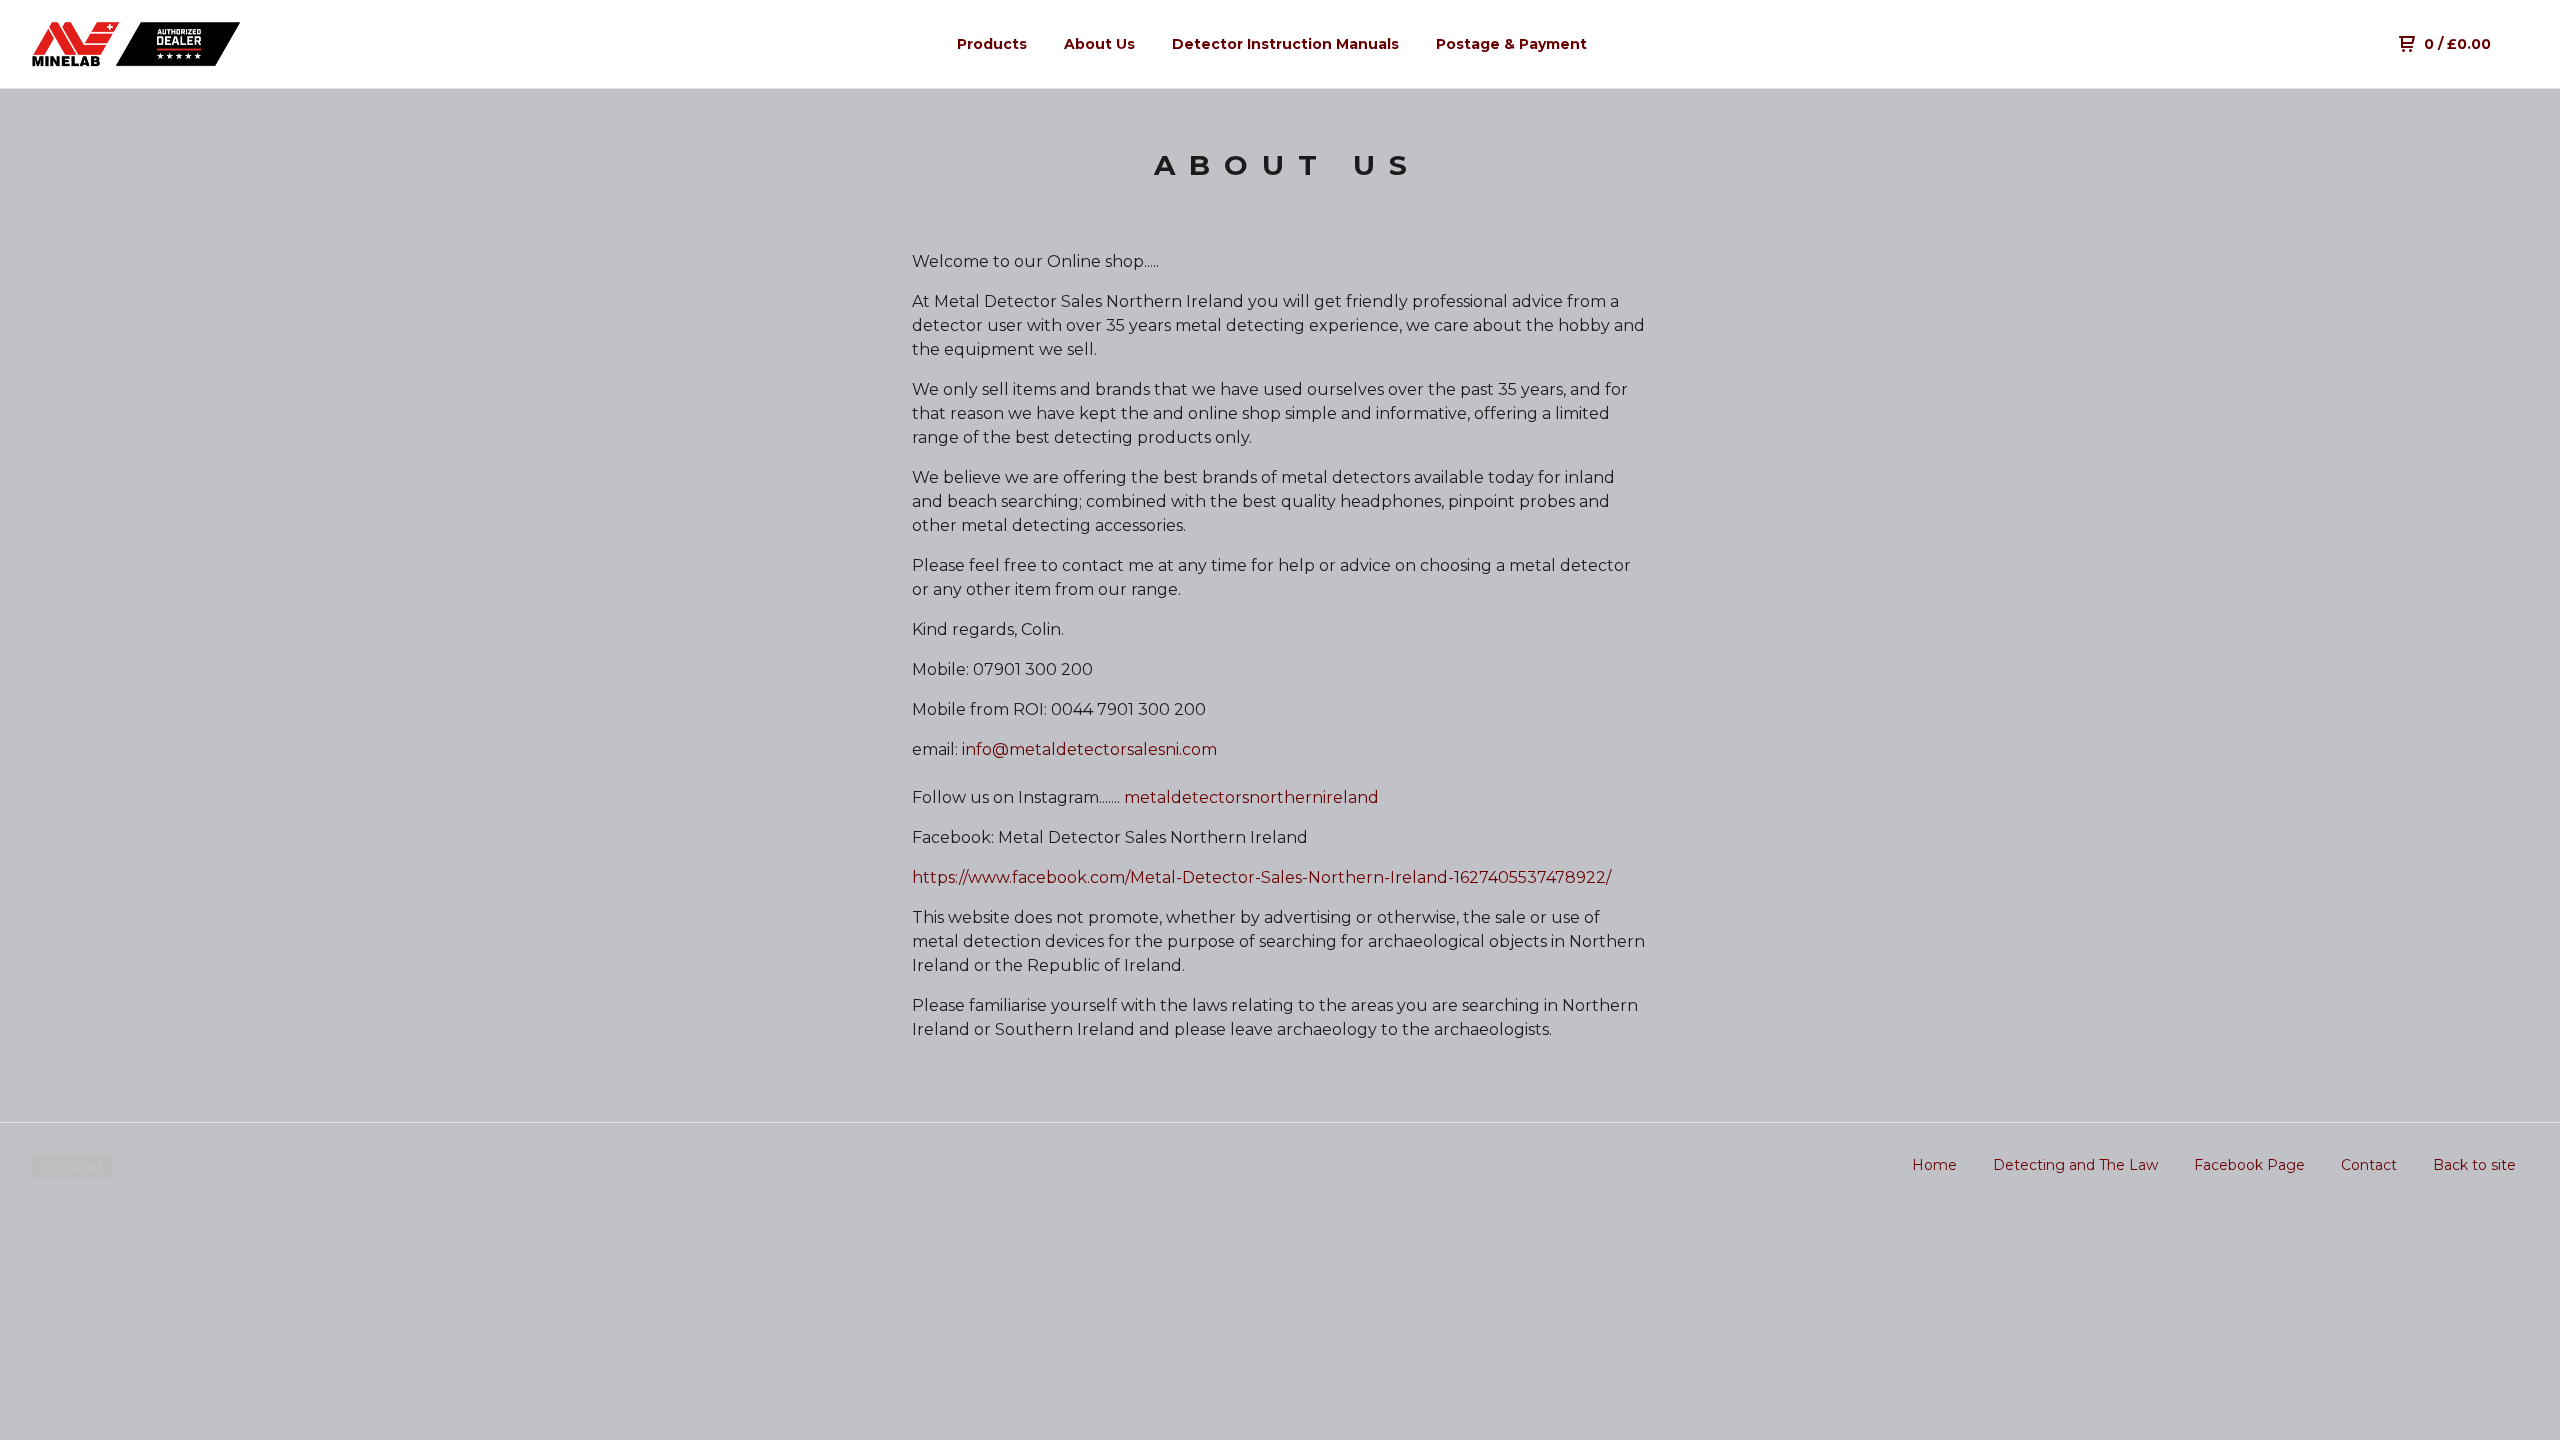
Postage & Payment (1511, 44)
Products (992, 44)
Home (1934, 1165)
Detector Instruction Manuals (1285, 44)
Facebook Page (2249, 1165)
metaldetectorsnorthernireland (1251, 797)
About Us (1099, 44)
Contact (2369, 1165)
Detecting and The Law (2075, 1165)
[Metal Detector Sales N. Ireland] (136, 44)
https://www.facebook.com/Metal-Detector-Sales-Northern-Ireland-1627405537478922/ (1261, 877)
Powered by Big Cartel (72, 1167)
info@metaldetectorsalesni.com (1089, 749)
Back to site (2474, 1165)
